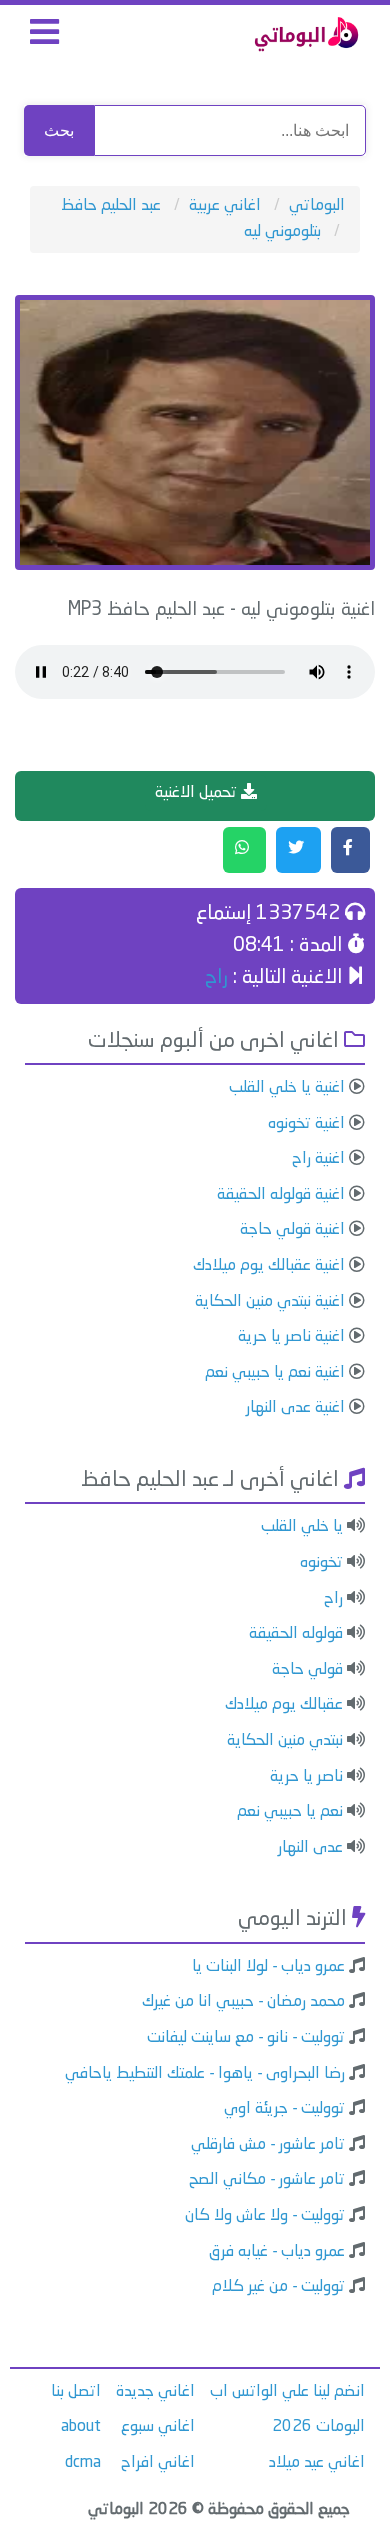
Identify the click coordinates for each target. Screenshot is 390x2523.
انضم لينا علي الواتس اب (287, 2392)
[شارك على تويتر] (298, 850)
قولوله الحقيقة (296, 1634)
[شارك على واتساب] (244, 850)
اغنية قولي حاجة (292, 1230)
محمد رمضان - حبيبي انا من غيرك (243, 2002)
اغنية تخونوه (306, 1124)
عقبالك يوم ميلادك (284, 1705)
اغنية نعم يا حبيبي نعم (275, 1373)
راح (216, 978)
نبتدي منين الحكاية (285, 1741)
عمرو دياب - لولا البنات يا (268, 1967)
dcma (83, 2463)
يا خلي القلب (302, 1527)
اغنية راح (318, 1159)
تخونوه (321, 1563)
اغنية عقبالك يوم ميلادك (269, 1266)
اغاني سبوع (158, 2427)
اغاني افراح (158, 2463)
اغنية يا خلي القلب (287, 1088)
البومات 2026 (318, 2427)
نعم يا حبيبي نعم (290, 1812)
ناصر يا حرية (306, 1777)
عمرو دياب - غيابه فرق (277, 2252)
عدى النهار (310, 1848)
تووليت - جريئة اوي (284, 2109)
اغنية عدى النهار (295, 1408)
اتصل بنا (76, 2392)
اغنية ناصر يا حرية (291, 1337)
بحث (59, 130)
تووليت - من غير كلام (278, 2287)
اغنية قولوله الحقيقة (281, 1195)
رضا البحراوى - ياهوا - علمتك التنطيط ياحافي (205, 2074)
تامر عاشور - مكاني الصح (267, 2180)
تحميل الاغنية (198, 793)
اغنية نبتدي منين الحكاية (270, 1302)
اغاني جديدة (155, 2392)
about (81, 2427)
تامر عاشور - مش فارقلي (268, 2145)
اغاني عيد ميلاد (317, 2463)
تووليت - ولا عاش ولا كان (265, 2216)
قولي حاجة (307, 1670)
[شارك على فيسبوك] (350, 850)
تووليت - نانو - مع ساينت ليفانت (246, 2038)
